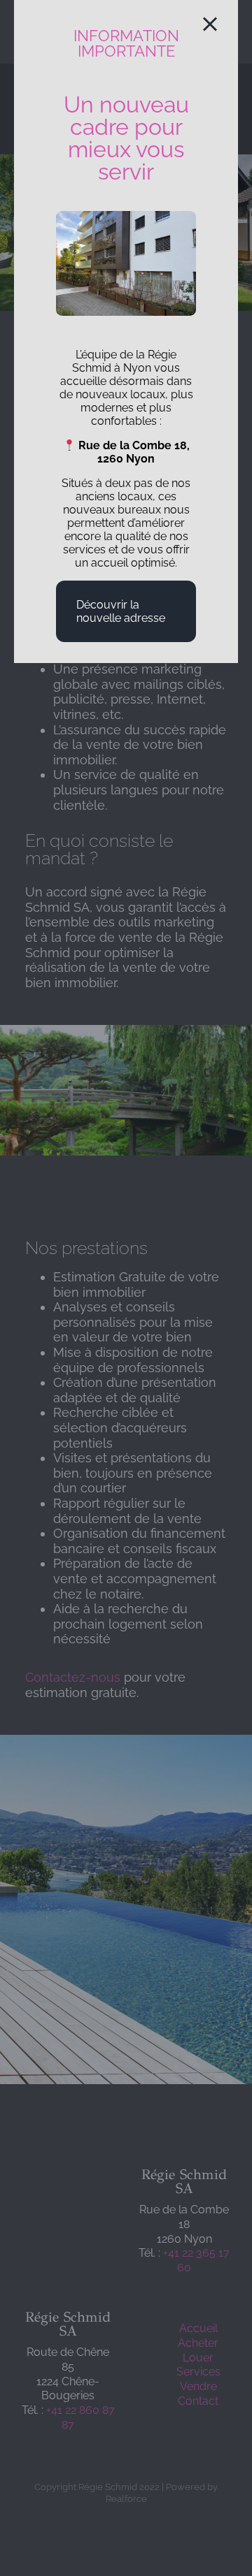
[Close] (210, 24)
